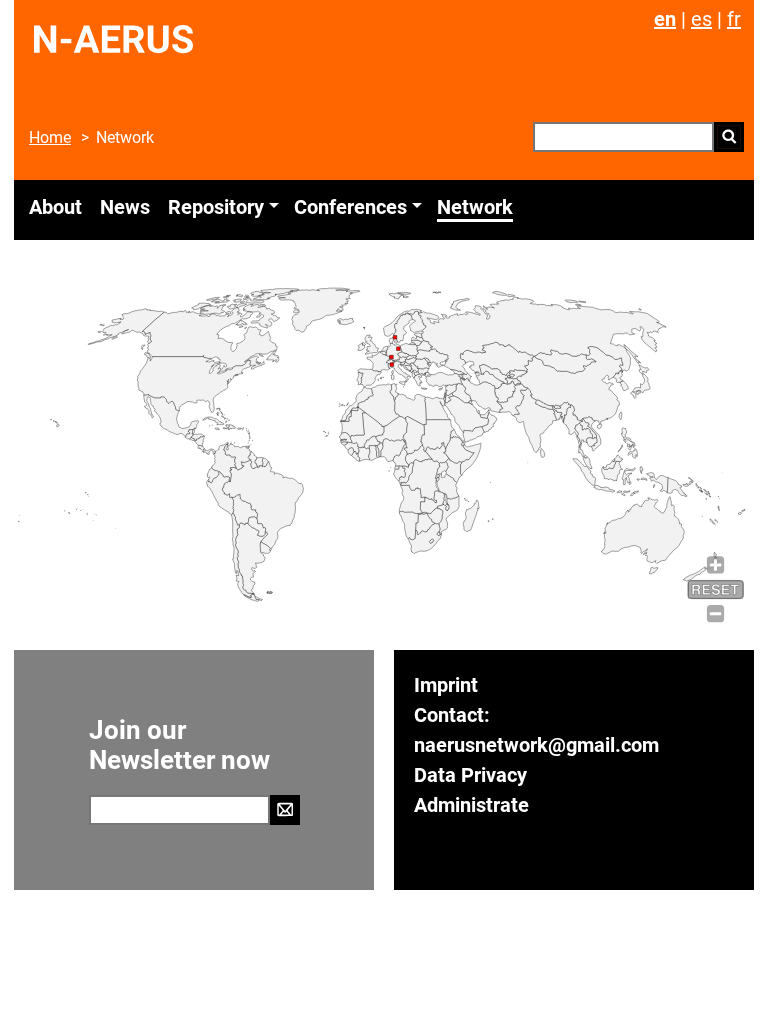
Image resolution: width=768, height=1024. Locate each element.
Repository (216, 207)
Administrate (471, 805)
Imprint (446, 685)
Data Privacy (470, 775)
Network (475, 207)
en (665, 19)
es (701, 19)
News (125, 207)
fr (734, 19)
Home (50, 137)
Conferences (350, 207)
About (55, 207)
